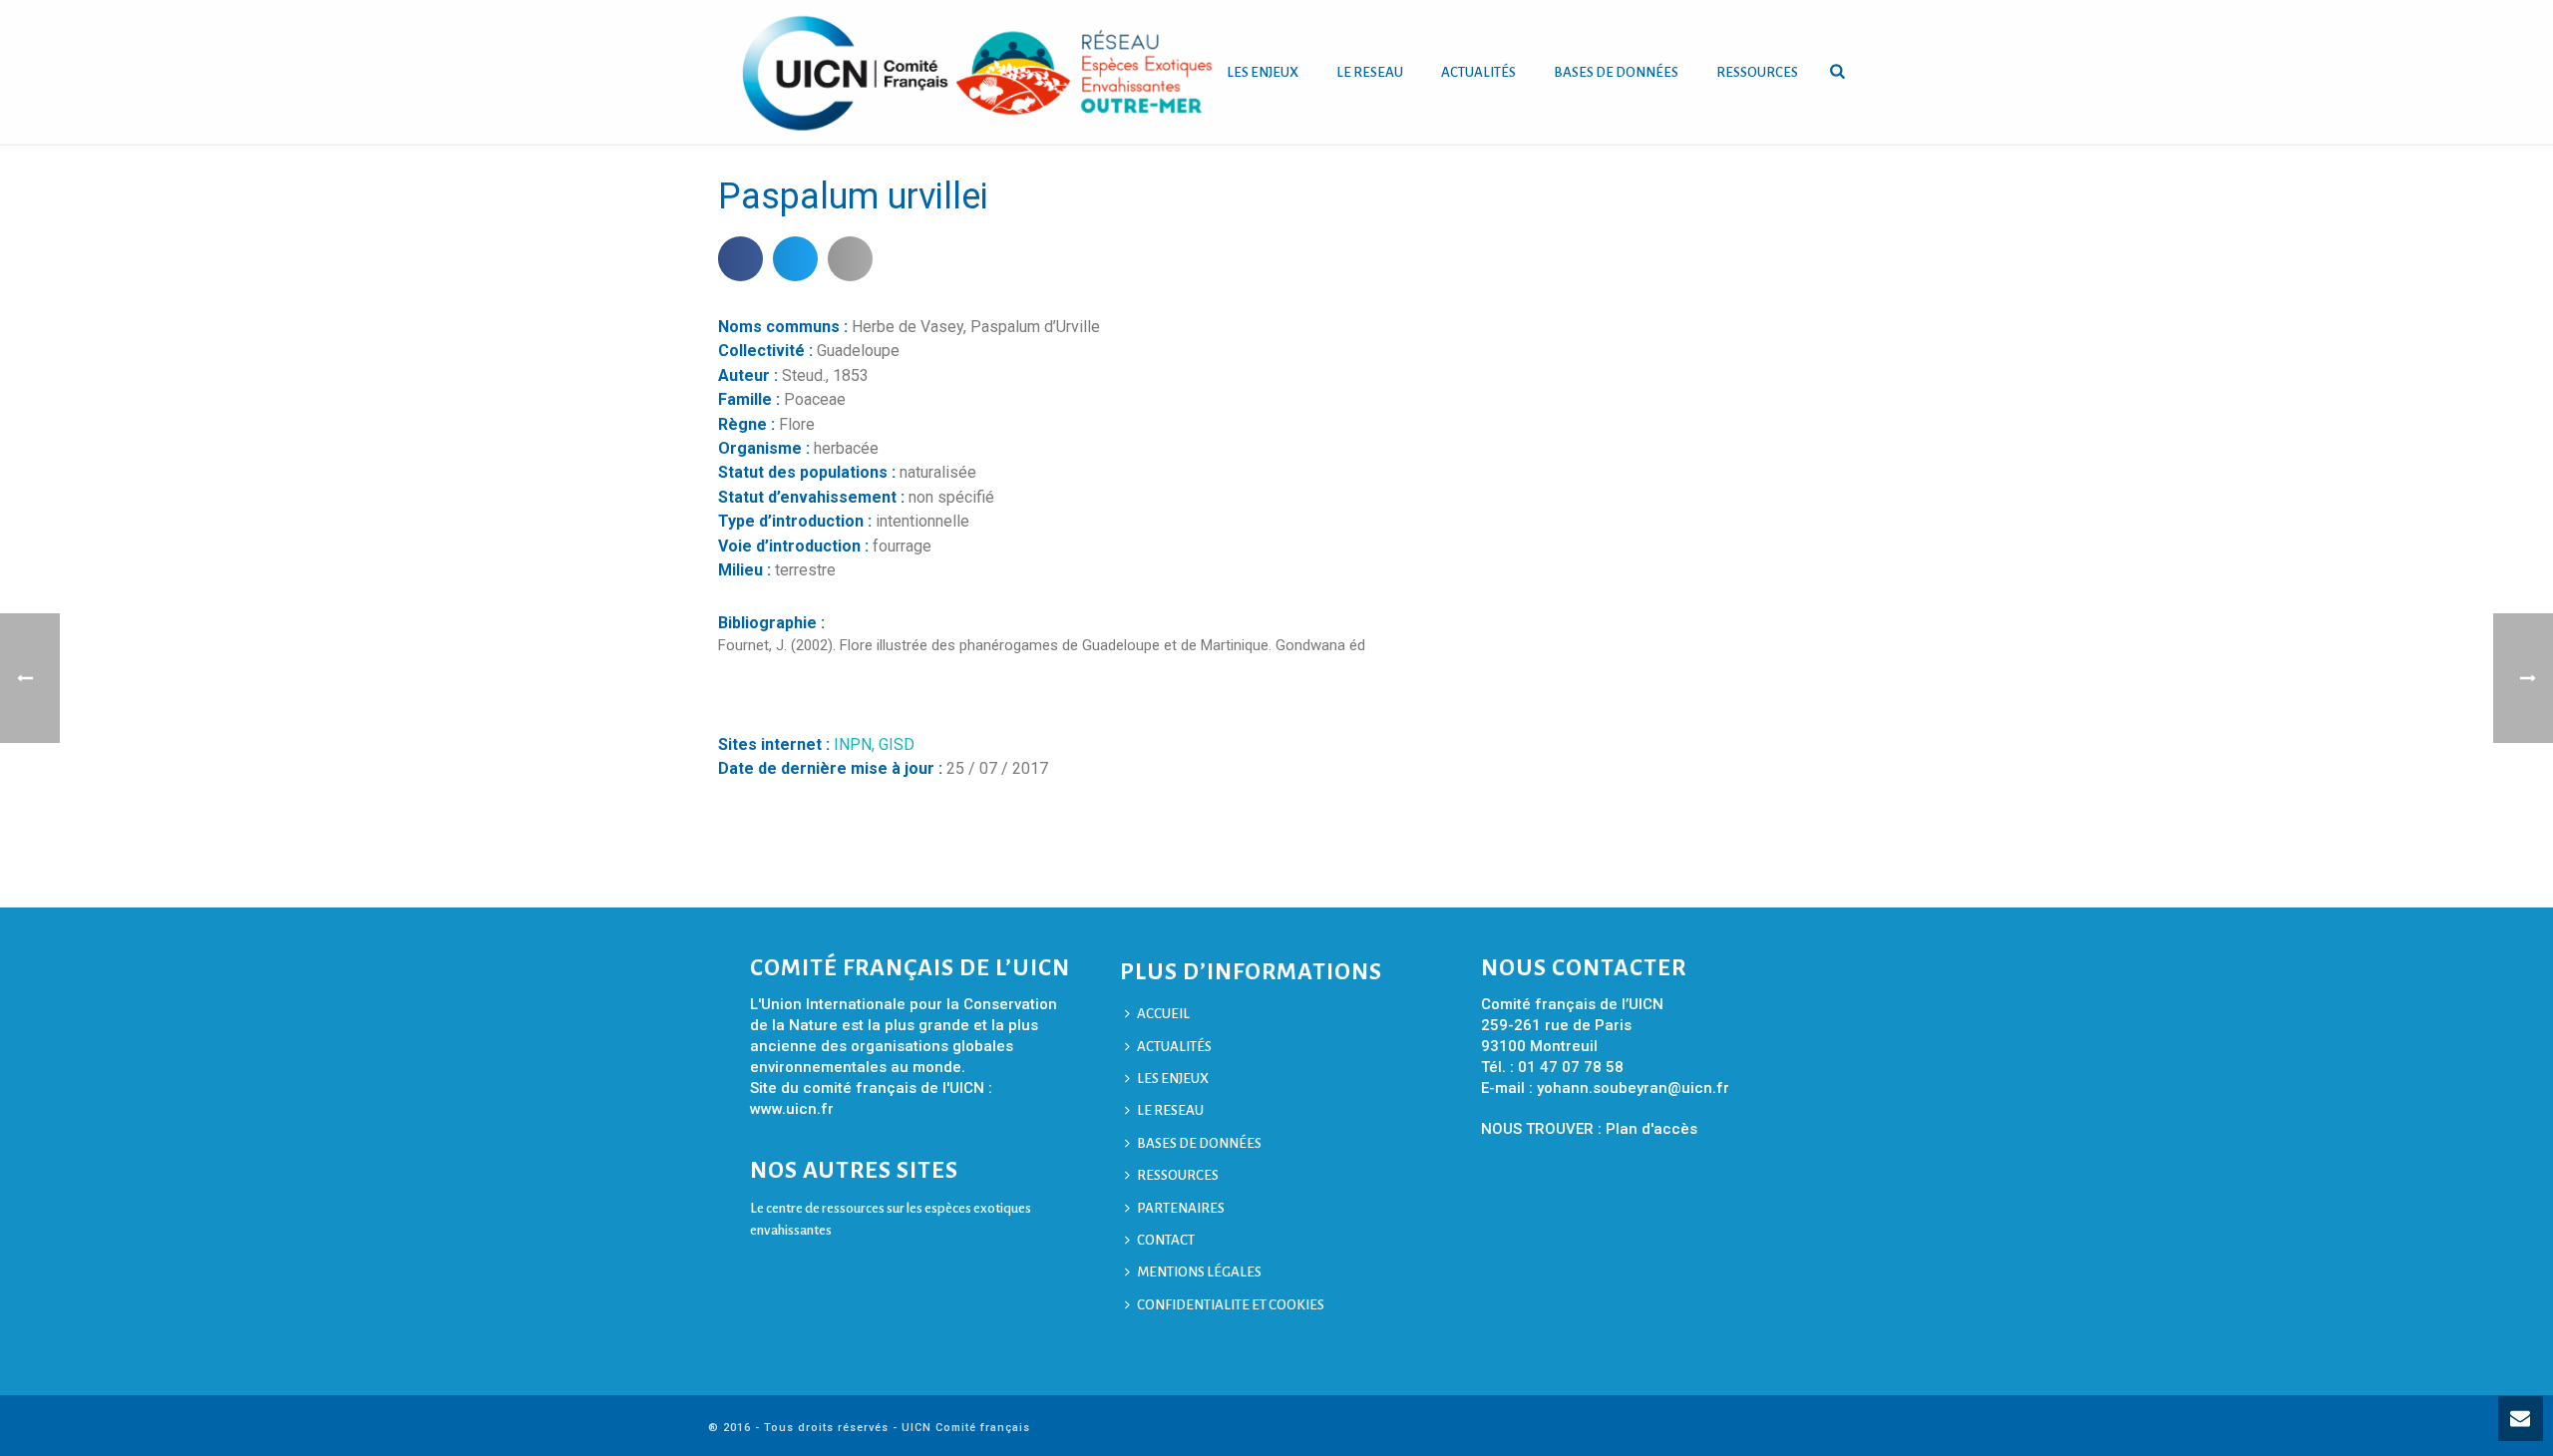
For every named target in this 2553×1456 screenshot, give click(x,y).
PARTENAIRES (1181, 1208)
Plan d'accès (1651, 1129)
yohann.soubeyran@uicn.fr (1633, 1088)
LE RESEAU (1370, 72)
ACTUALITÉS (1478, 72)
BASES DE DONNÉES (1616, 72)
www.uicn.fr (792, 1109)
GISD (897, 744)
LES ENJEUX (1263, 72)
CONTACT (1166, 1240)
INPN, (856, 744)
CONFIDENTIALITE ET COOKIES (1231, 1305)
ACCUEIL (1163, 1014)
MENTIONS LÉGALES (1199, 1272)
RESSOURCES (1757, 72)
